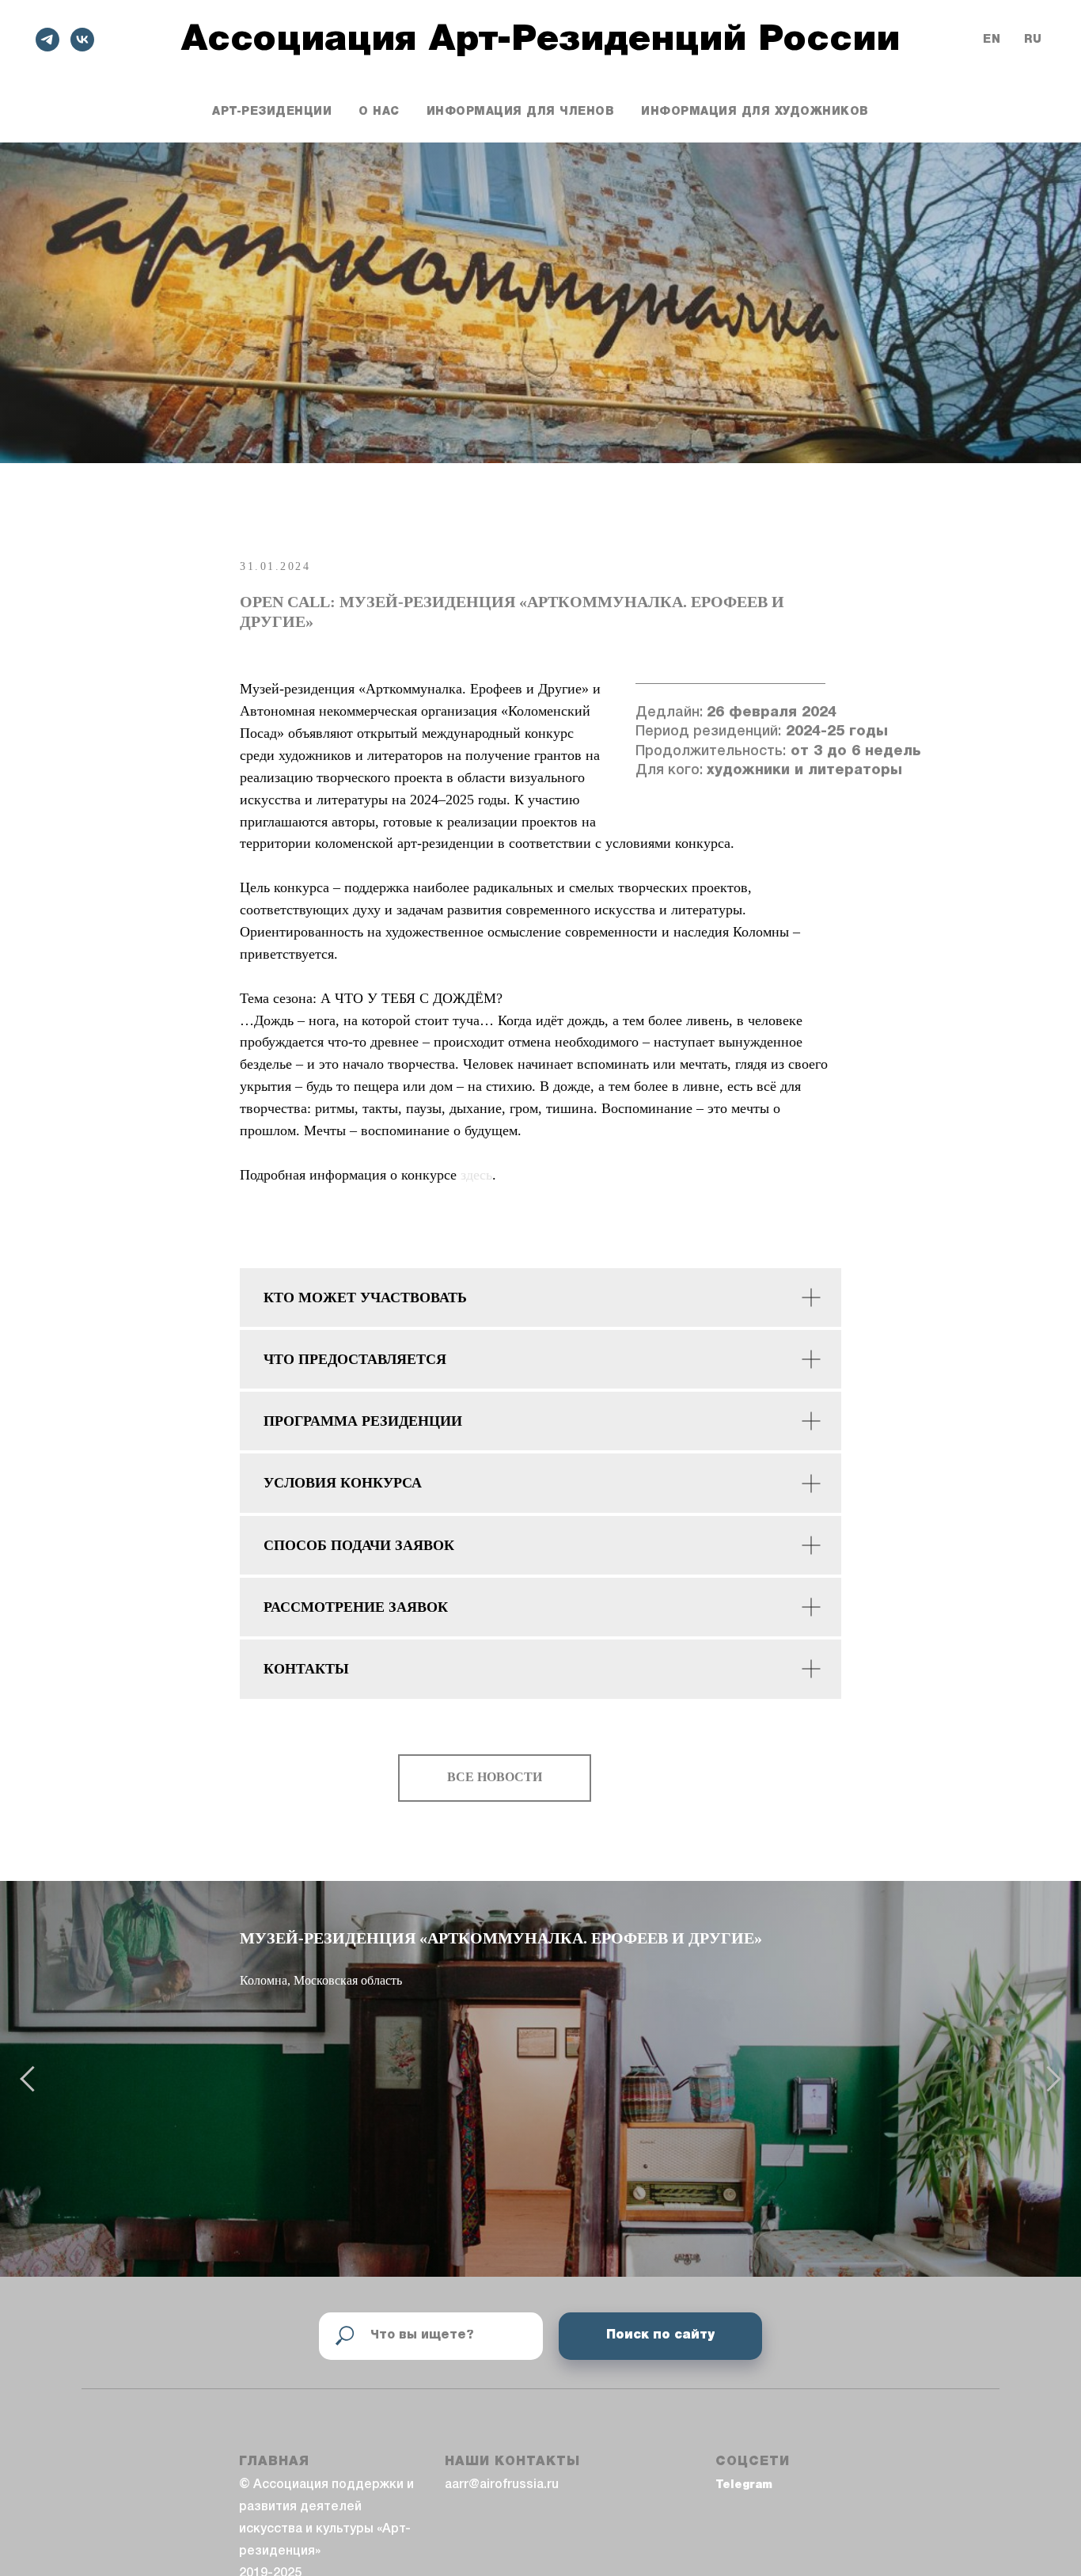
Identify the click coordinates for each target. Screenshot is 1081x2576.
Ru (1033, 40)
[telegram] (47, 40)
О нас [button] (379, 112)
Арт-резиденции (272, 112)
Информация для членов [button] (521, 112)
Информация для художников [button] (755, 112)
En (992, 40)
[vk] (82, 40)
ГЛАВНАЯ (274, 2462)
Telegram (744, 2485)
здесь (476, 1175)
